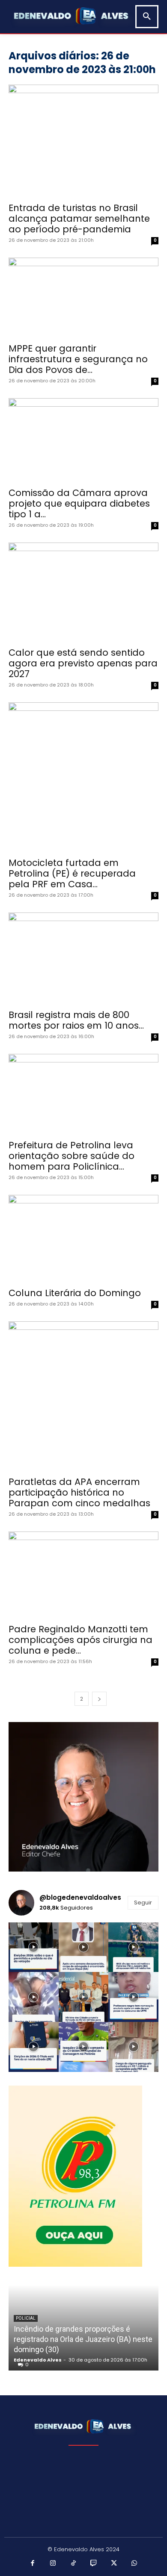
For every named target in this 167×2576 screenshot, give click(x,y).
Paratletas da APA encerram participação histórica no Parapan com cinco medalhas (79, 1492)
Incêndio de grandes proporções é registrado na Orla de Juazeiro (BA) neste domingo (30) (83, 2339)
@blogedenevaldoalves (80, 1897)
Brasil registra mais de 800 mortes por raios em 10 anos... (76, 1020)
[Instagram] (53, 2564)
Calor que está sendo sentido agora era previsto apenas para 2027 (83, 663)
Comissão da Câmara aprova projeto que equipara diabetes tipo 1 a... (79, 503)
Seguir (143, 1903)
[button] (147, 17)
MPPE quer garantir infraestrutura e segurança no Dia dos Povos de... (78, 359)
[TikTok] (74, 2564)
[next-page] (99, 1699)
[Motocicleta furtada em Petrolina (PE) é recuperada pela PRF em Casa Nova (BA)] (83, 777)
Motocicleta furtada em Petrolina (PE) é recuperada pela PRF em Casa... (72, 873)
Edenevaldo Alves (38, 2360)
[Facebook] (33, 2564)
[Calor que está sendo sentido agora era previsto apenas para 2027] (83, 592)
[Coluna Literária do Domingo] (83, 1238)
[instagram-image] (34, 1947)
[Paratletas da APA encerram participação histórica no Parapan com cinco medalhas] (83, 1396)
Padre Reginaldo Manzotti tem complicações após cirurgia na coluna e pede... (81, 1640)
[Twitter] (114, 2564)
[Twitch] (94, 2564)
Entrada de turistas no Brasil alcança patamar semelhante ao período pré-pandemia (79, 219)
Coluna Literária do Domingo (75, 1293)
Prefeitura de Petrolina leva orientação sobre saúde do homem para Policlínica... (72, 1156)
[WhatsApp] (134, 2564)
